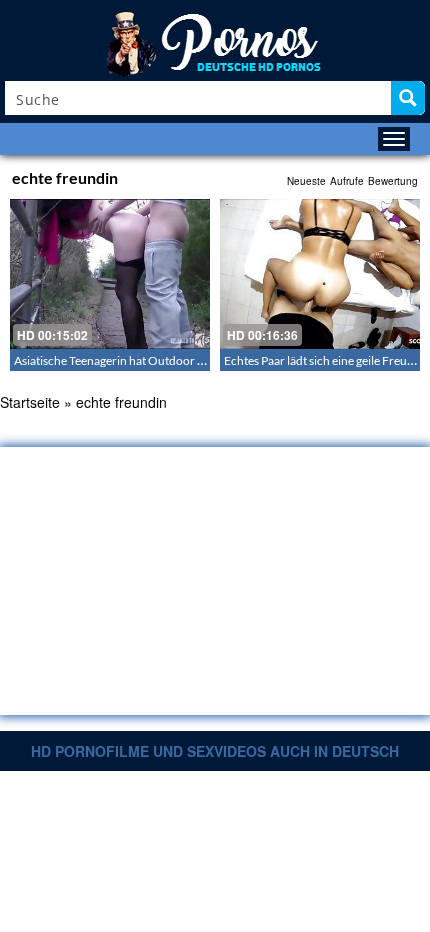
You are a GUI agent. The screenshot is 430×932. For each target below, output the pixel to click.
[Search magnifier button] (408, 98)
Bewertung (393, 181)
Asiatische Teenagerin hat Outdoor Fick (116, 360)
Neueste (306, 181)
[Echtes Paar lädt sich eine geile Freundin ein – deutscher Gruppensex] (320, 274)
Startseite (30, 402)
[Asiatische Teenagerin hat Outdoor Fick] (110, 274)
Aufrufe (347, 181)
